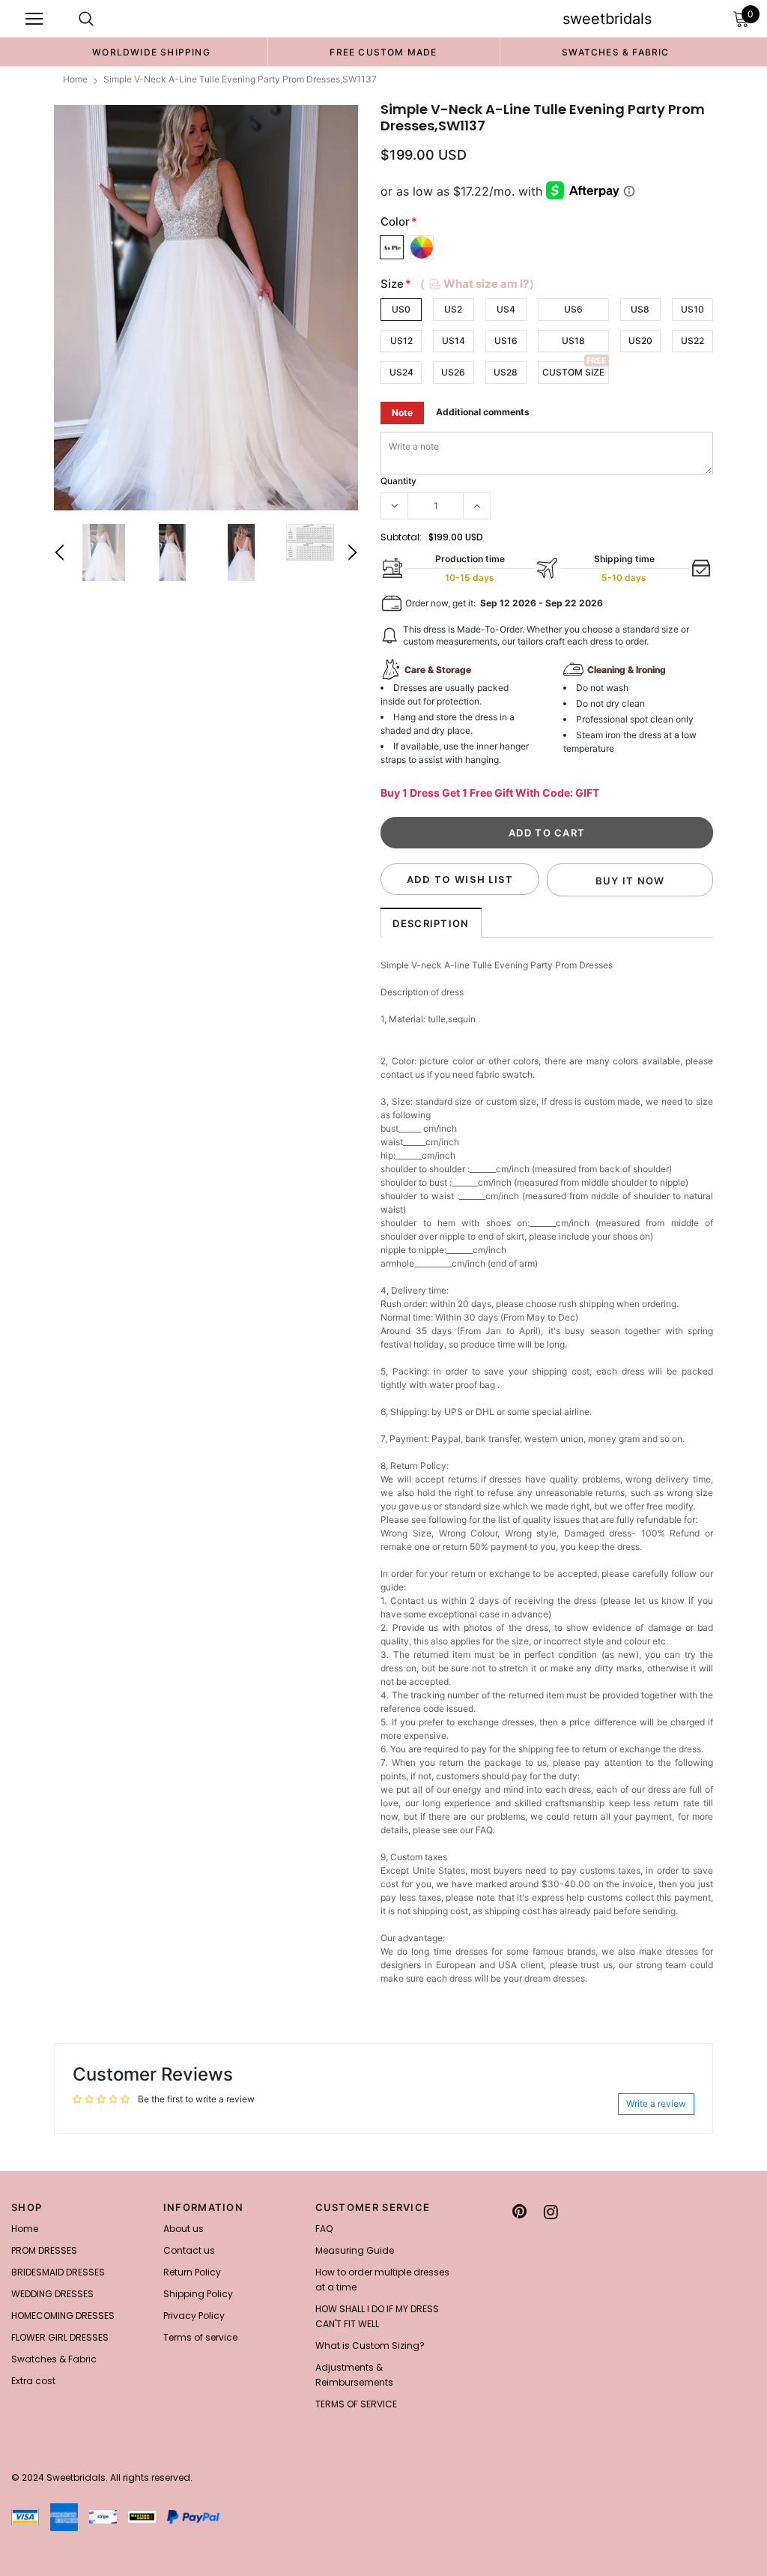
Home (75, 79)
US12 (401, 341)
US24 (401, 372)
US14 (454, 341)
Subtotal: (401, 537)
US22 (692, 341)
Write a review (656, 2103)
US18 (573, 341)
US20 (640, 341)
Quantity (398, 481)
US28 (506, 372)
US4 (506, 309)
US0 (401, 309)
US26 (453, 372)
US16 (506, 341)
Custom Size (573, 372)
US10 (692, 309)
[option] (151, 52)
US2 (453, 309)
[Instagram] (551, 2212)
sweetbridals (607, 19)
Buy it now (630, 881)
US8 (640, 309)
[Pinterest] (519, 2212)
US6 (573, 309)
